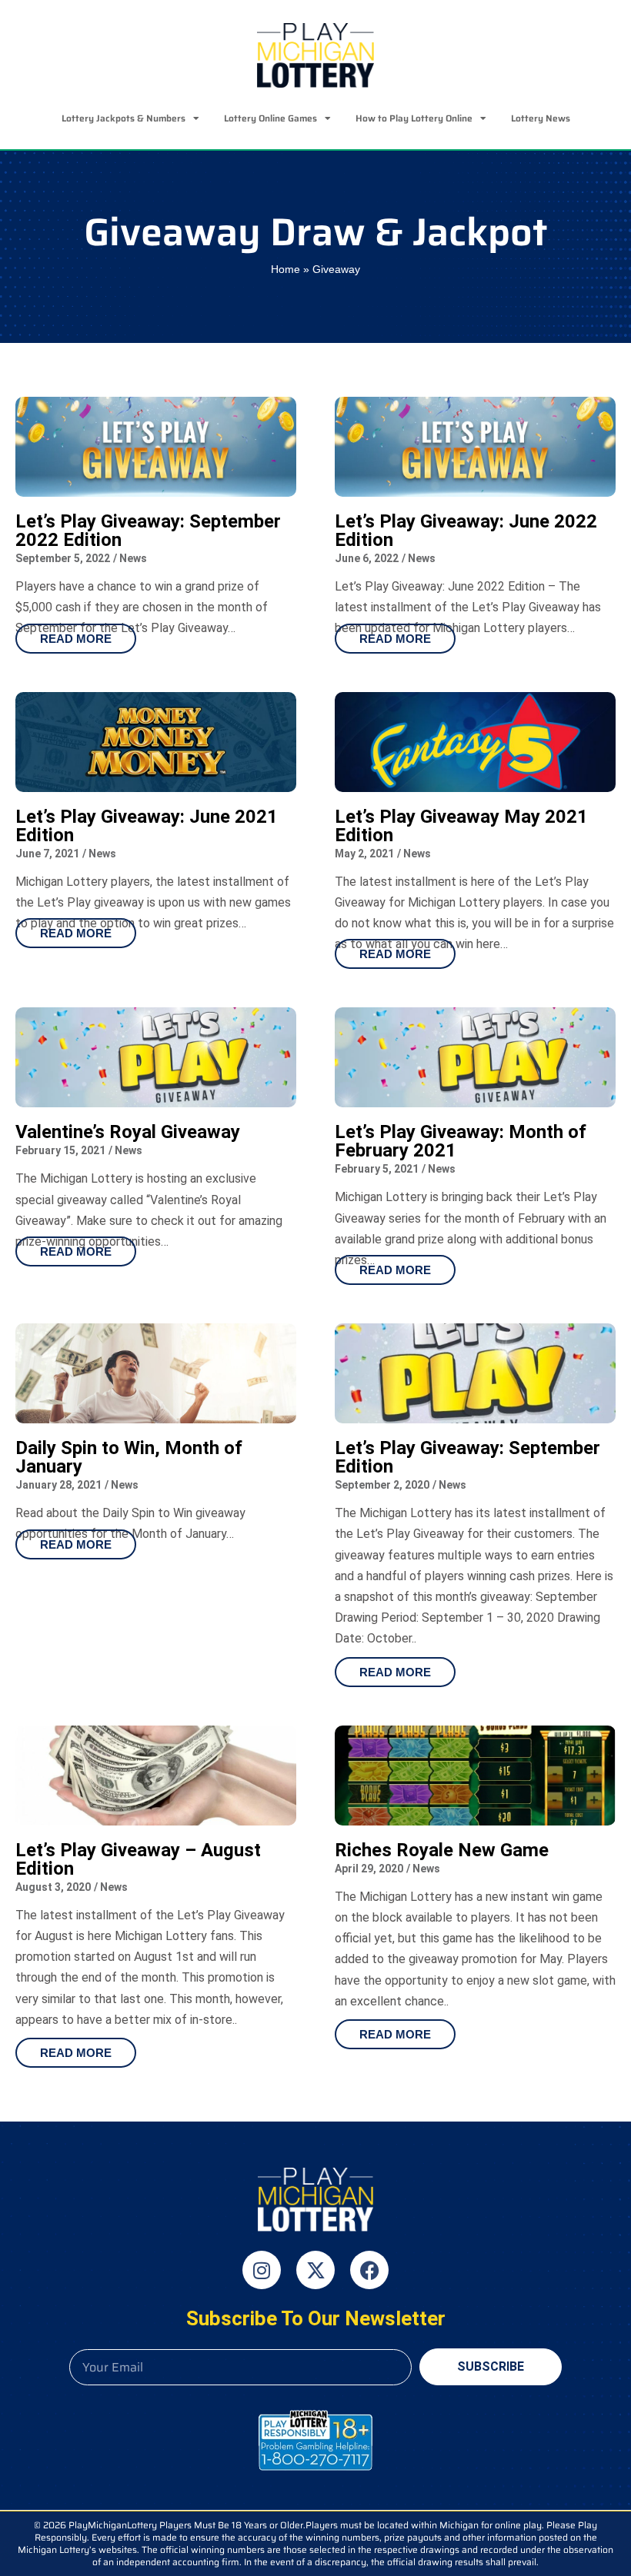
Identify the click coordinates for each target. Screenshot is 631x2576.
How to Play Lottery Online (414, 118)
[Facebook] (369, 2270)
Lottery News (541, 118)
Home (285, 270)
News (133, 558)
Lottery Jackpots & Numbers (124, 118)
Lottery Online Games (270, 118)
